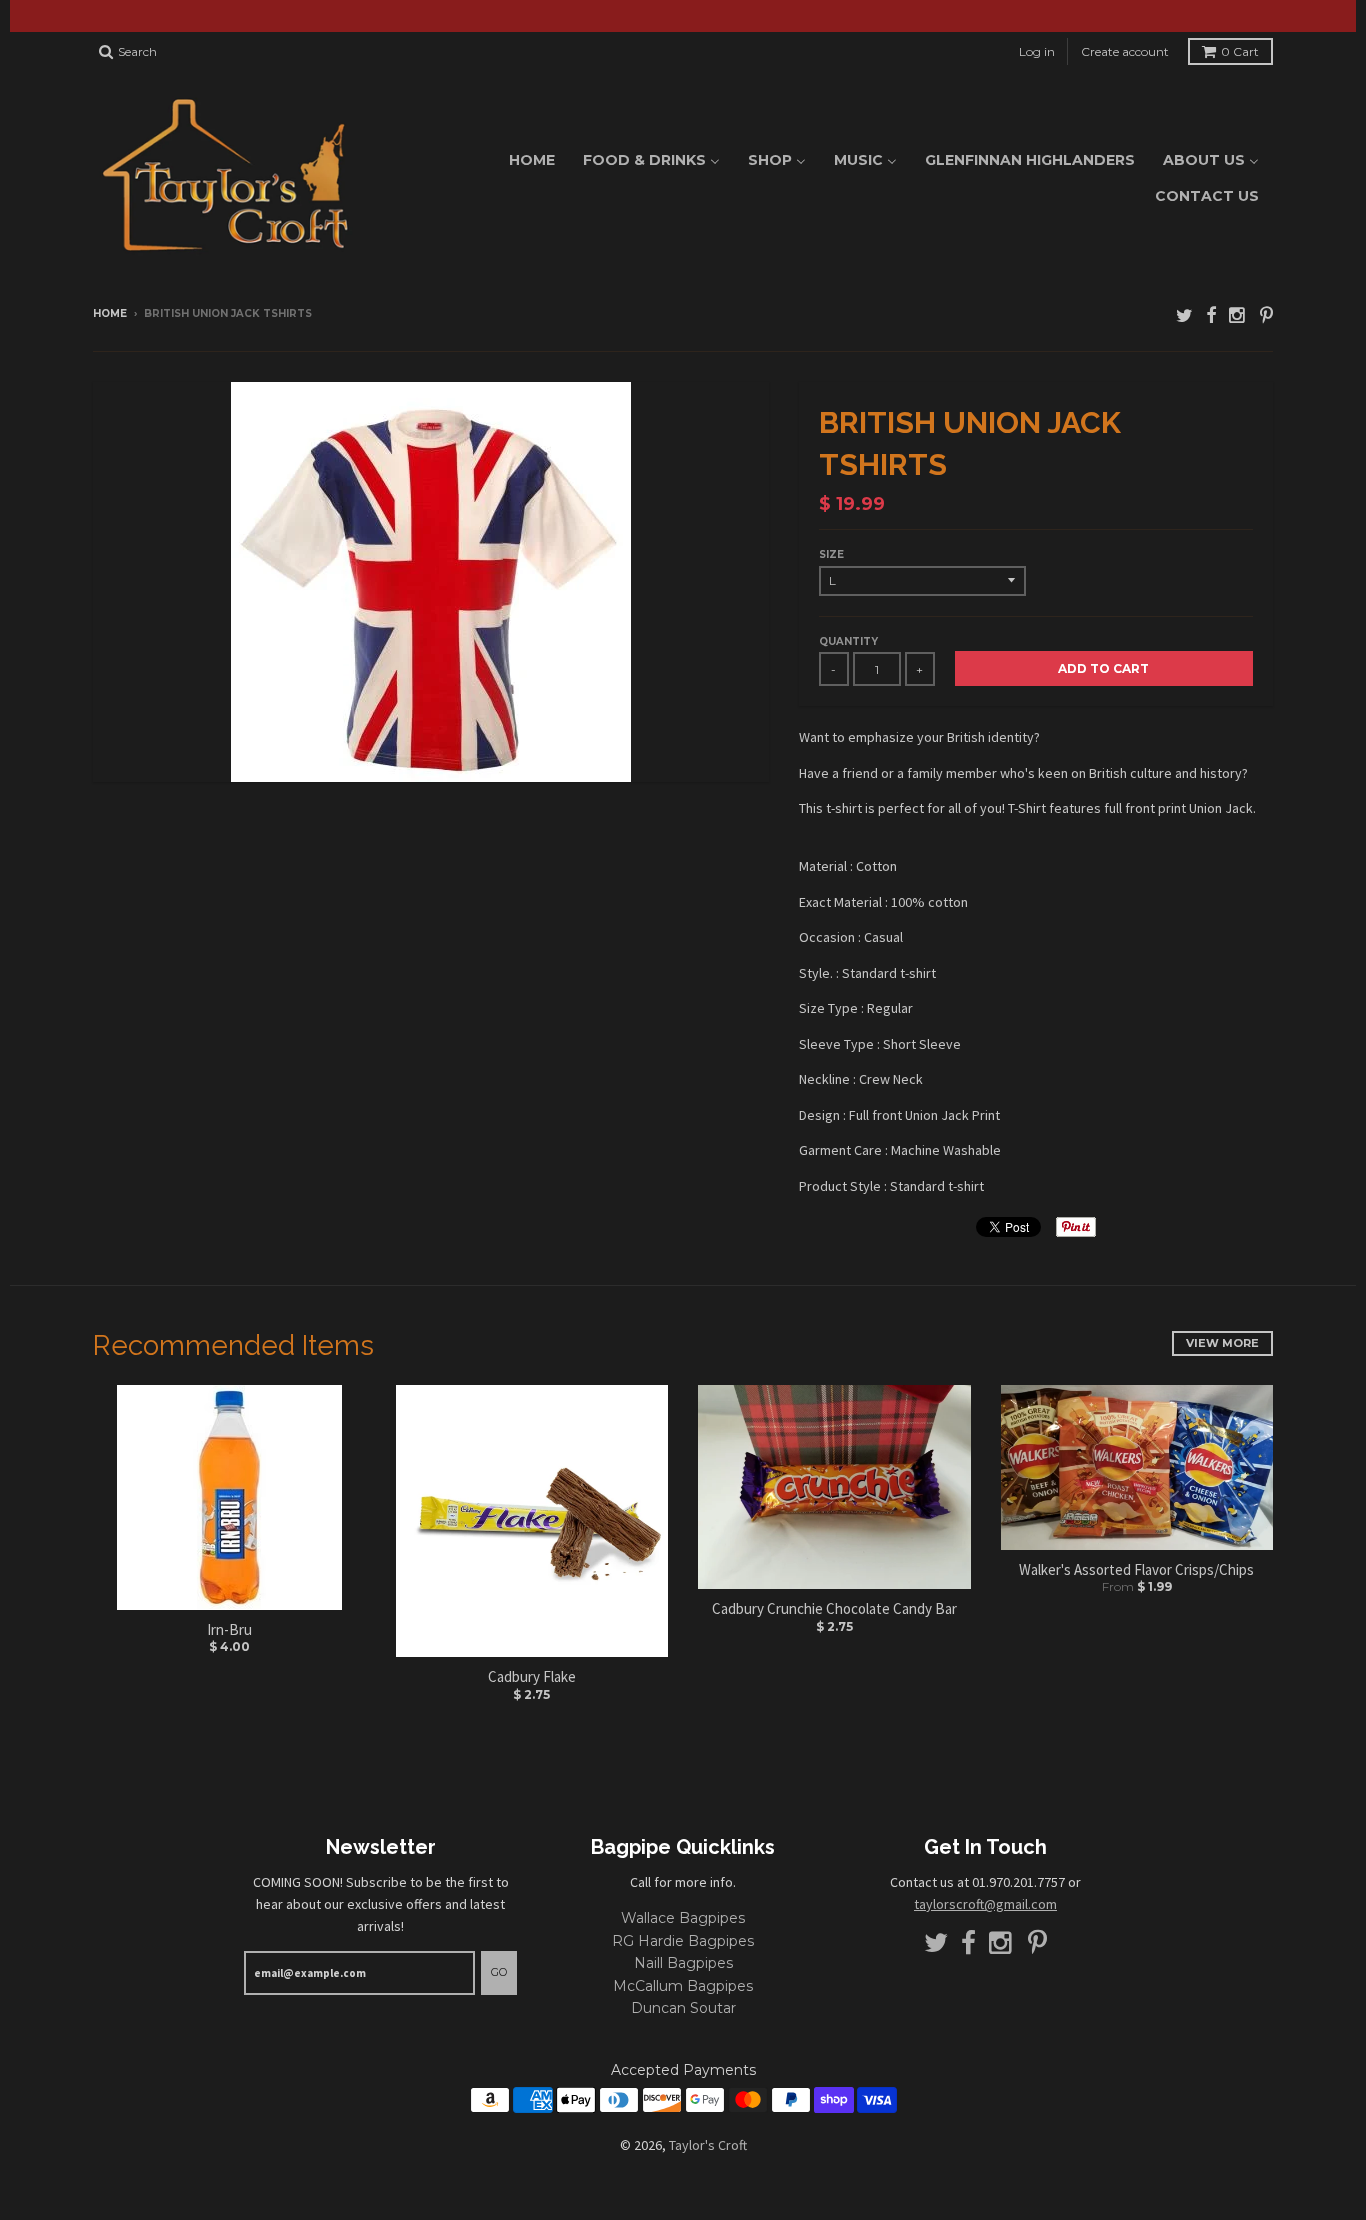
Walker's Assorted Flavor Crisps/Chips (1136, 1569)
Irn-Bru (229, 1629)
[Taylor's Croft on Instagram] (1238, 315)
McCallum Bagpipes (683, 1986)
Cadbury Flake (532, 1676)
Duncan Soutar (683, 2008)
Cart (1240, 51)
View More (1222, 1343)
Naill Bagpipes (683, 1963)
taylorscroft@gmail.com (985, 1904)
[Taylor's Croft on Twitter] (1184, 315)
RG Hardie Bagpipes (683, 1941)
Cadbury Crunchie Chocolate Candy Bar (834, 1608)
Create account (1125, 51)
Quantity (848, 641)
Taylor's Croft (708, 2145)
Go (499, 1972)
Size (831, 554)
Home (110, 313)
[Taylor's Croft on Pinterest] (1266, 315)
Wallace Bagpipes (683, 1918)
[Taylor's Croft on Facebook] (1211, 315)
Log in (1037, 51)
